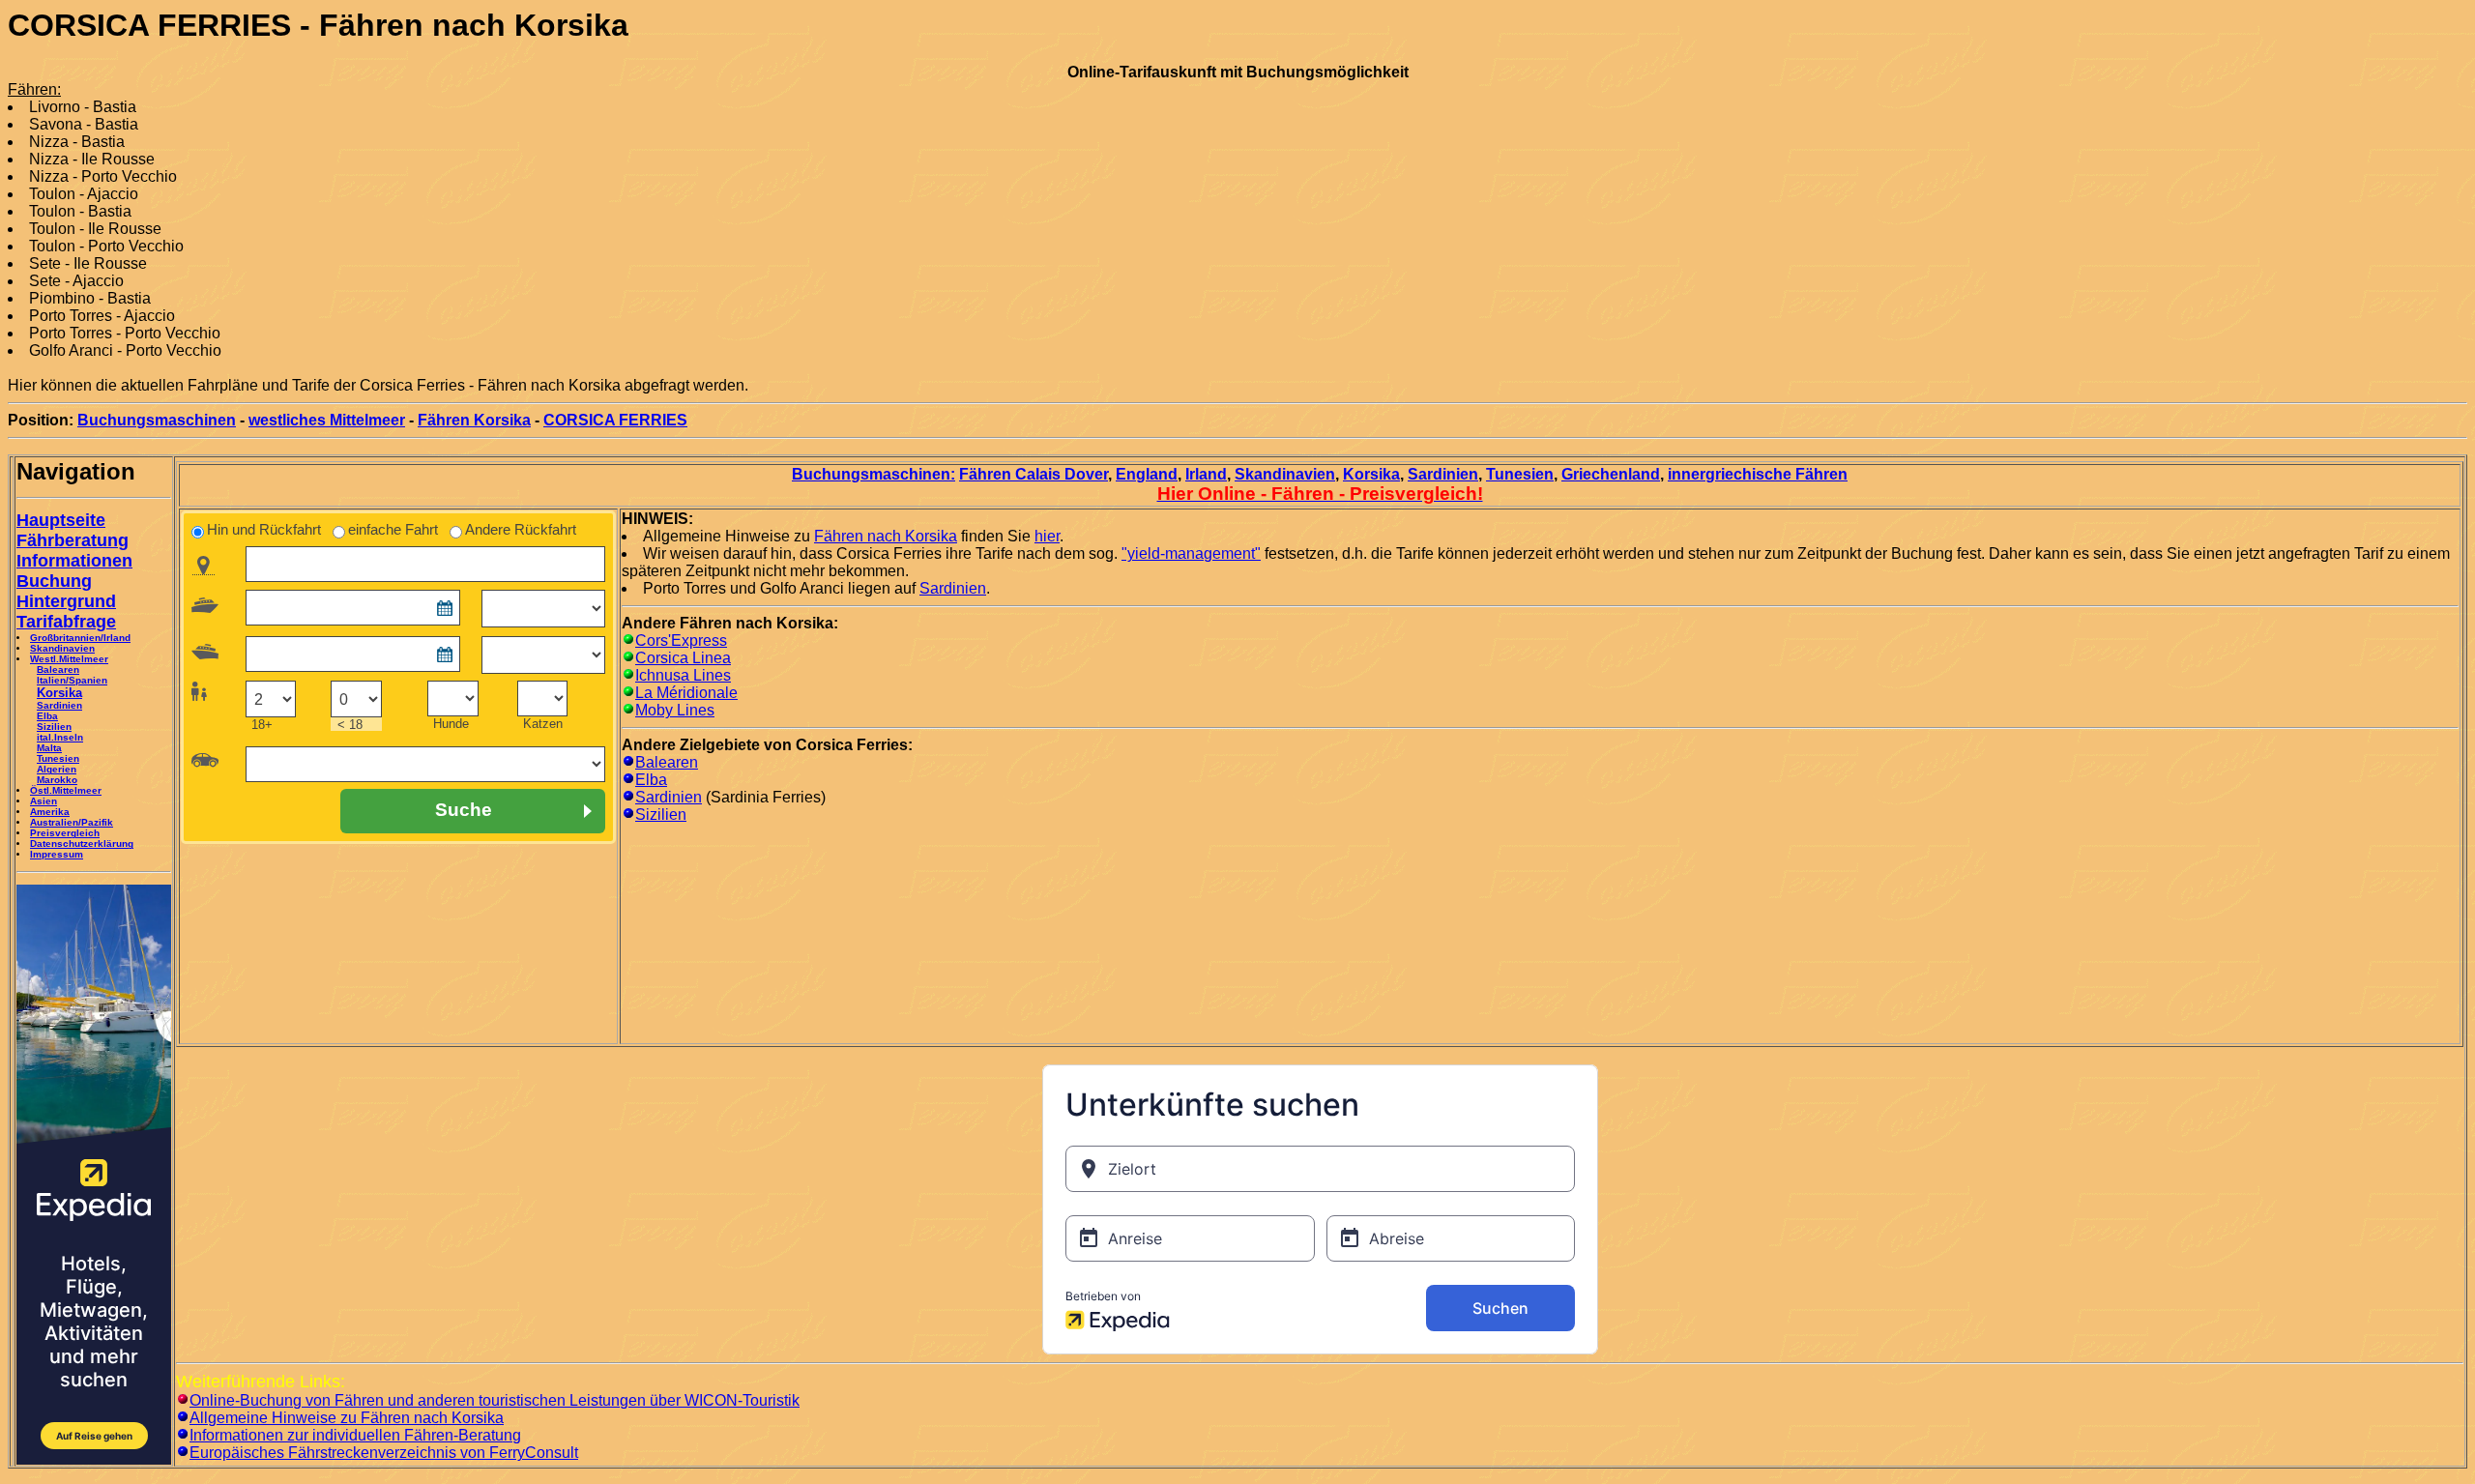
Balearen (58, 669)
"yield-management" (1191, 553)
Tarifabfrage (66, 622)
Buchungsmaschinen (157, 420)
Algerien (57, 769)
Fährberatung (73, 540)
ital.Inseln (60, 737)
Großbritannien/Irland (80, 638)
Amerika (50, 812)
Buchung (54, 581)
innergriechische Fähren (1758, 474)
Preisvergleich (65, 833)
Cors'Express (681, 640)
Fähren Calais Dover (1034, 474)
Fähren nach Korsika (886, 536)
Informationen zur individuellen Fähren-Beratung (355, 1435)
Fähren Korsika (474, 420)
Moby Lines (675, 710)
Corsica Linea (683, 658)
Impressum (57, 854)
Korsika (1371, 474)
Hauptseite (61, 520)
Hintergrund (66, 601)
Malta (49, 748)
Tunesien (58, 758)
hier (1047, 536)
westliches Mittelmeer (327, 420)
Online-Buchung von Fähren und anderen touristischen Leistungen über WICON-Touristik (495, 1400)
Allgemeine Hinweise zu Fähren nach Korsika (347, 1418)
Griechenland (1611, 474)
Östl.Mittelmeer (66, 790)
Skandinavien (62, 648)
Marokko (57, 780)
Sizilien (54, 727)
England (1147, 474)
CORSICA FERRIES (615, 420)
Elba (47, 716)
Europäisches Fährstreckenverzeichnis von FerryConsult (384, 1453)
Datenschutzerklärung (82, 844)
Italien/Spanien (72, 680)
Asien (44, 801)
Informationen (74, 561)
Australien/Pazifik (72, 822)
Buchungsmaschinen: (874, 474)
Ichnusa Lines (683, 675)
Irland (1206, 474)
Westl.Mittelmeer (69, 659)
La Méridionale (686, 693)
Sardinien (59, 705)
